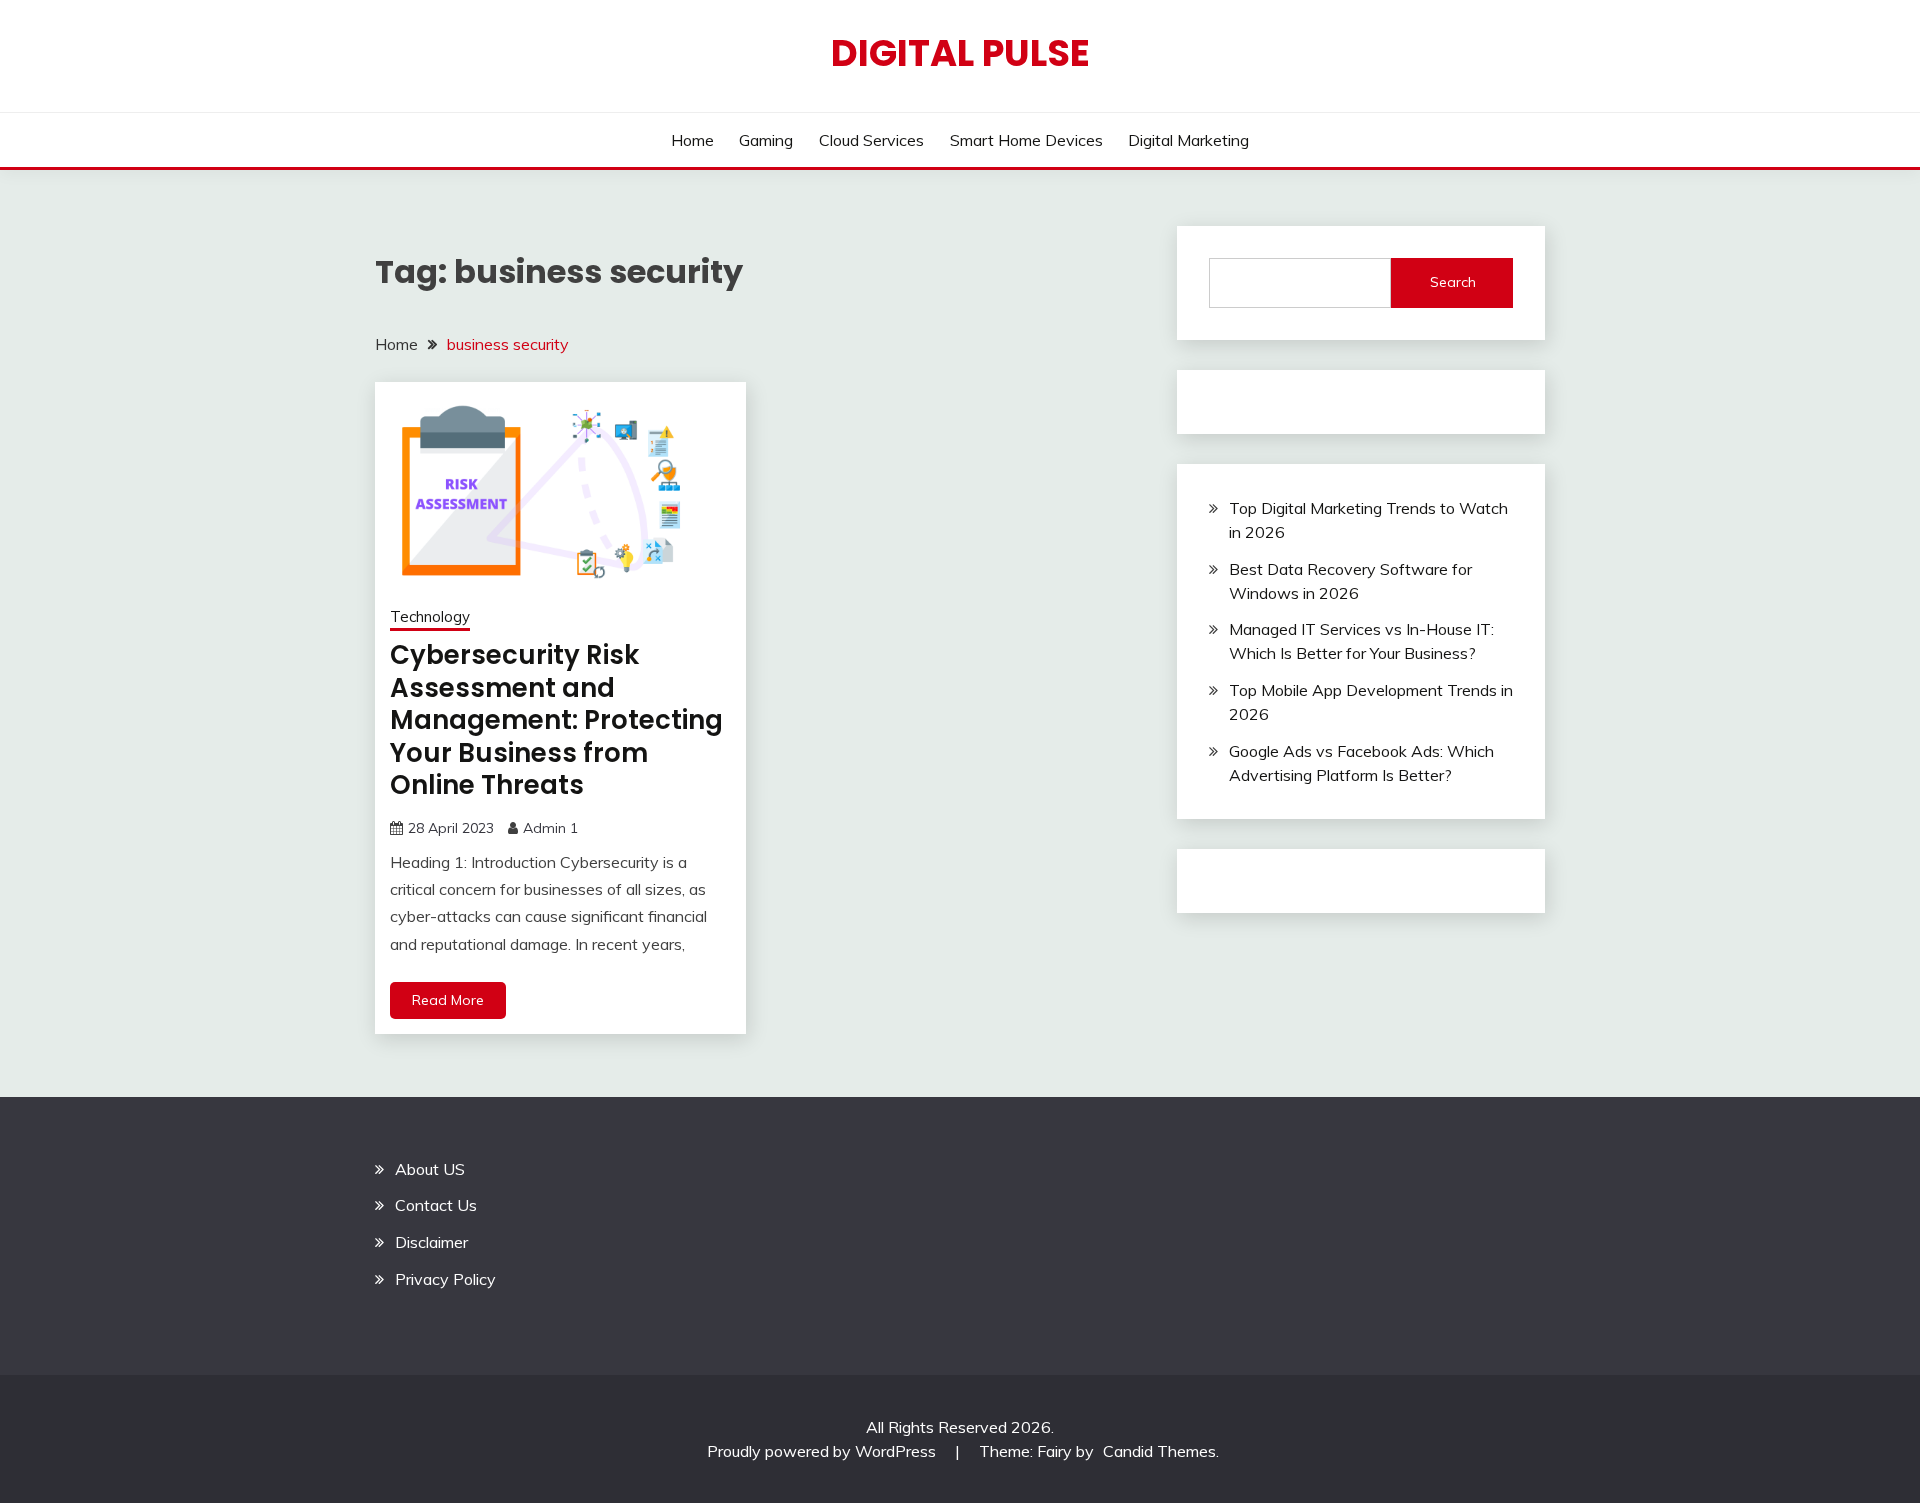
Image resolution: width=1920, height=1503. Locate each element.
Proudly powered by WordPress (823, 1451)
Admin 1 (550, 828)
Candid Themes (1159, 1451)
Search (1453, 282)
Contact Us (436, 1205)
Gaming (766, 140)
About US (430, 1169)
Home (692, 140)
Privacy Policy (445, 1279)
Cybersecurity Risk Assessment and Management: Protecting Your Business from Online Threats (556, 720)
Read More (448, 1000)
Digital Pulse (960, 53)
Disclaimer (431, 1242)
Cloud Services (871, 140)
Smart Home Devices (1026, 140)
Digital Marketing (1188, 140)
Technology (430, 616)
